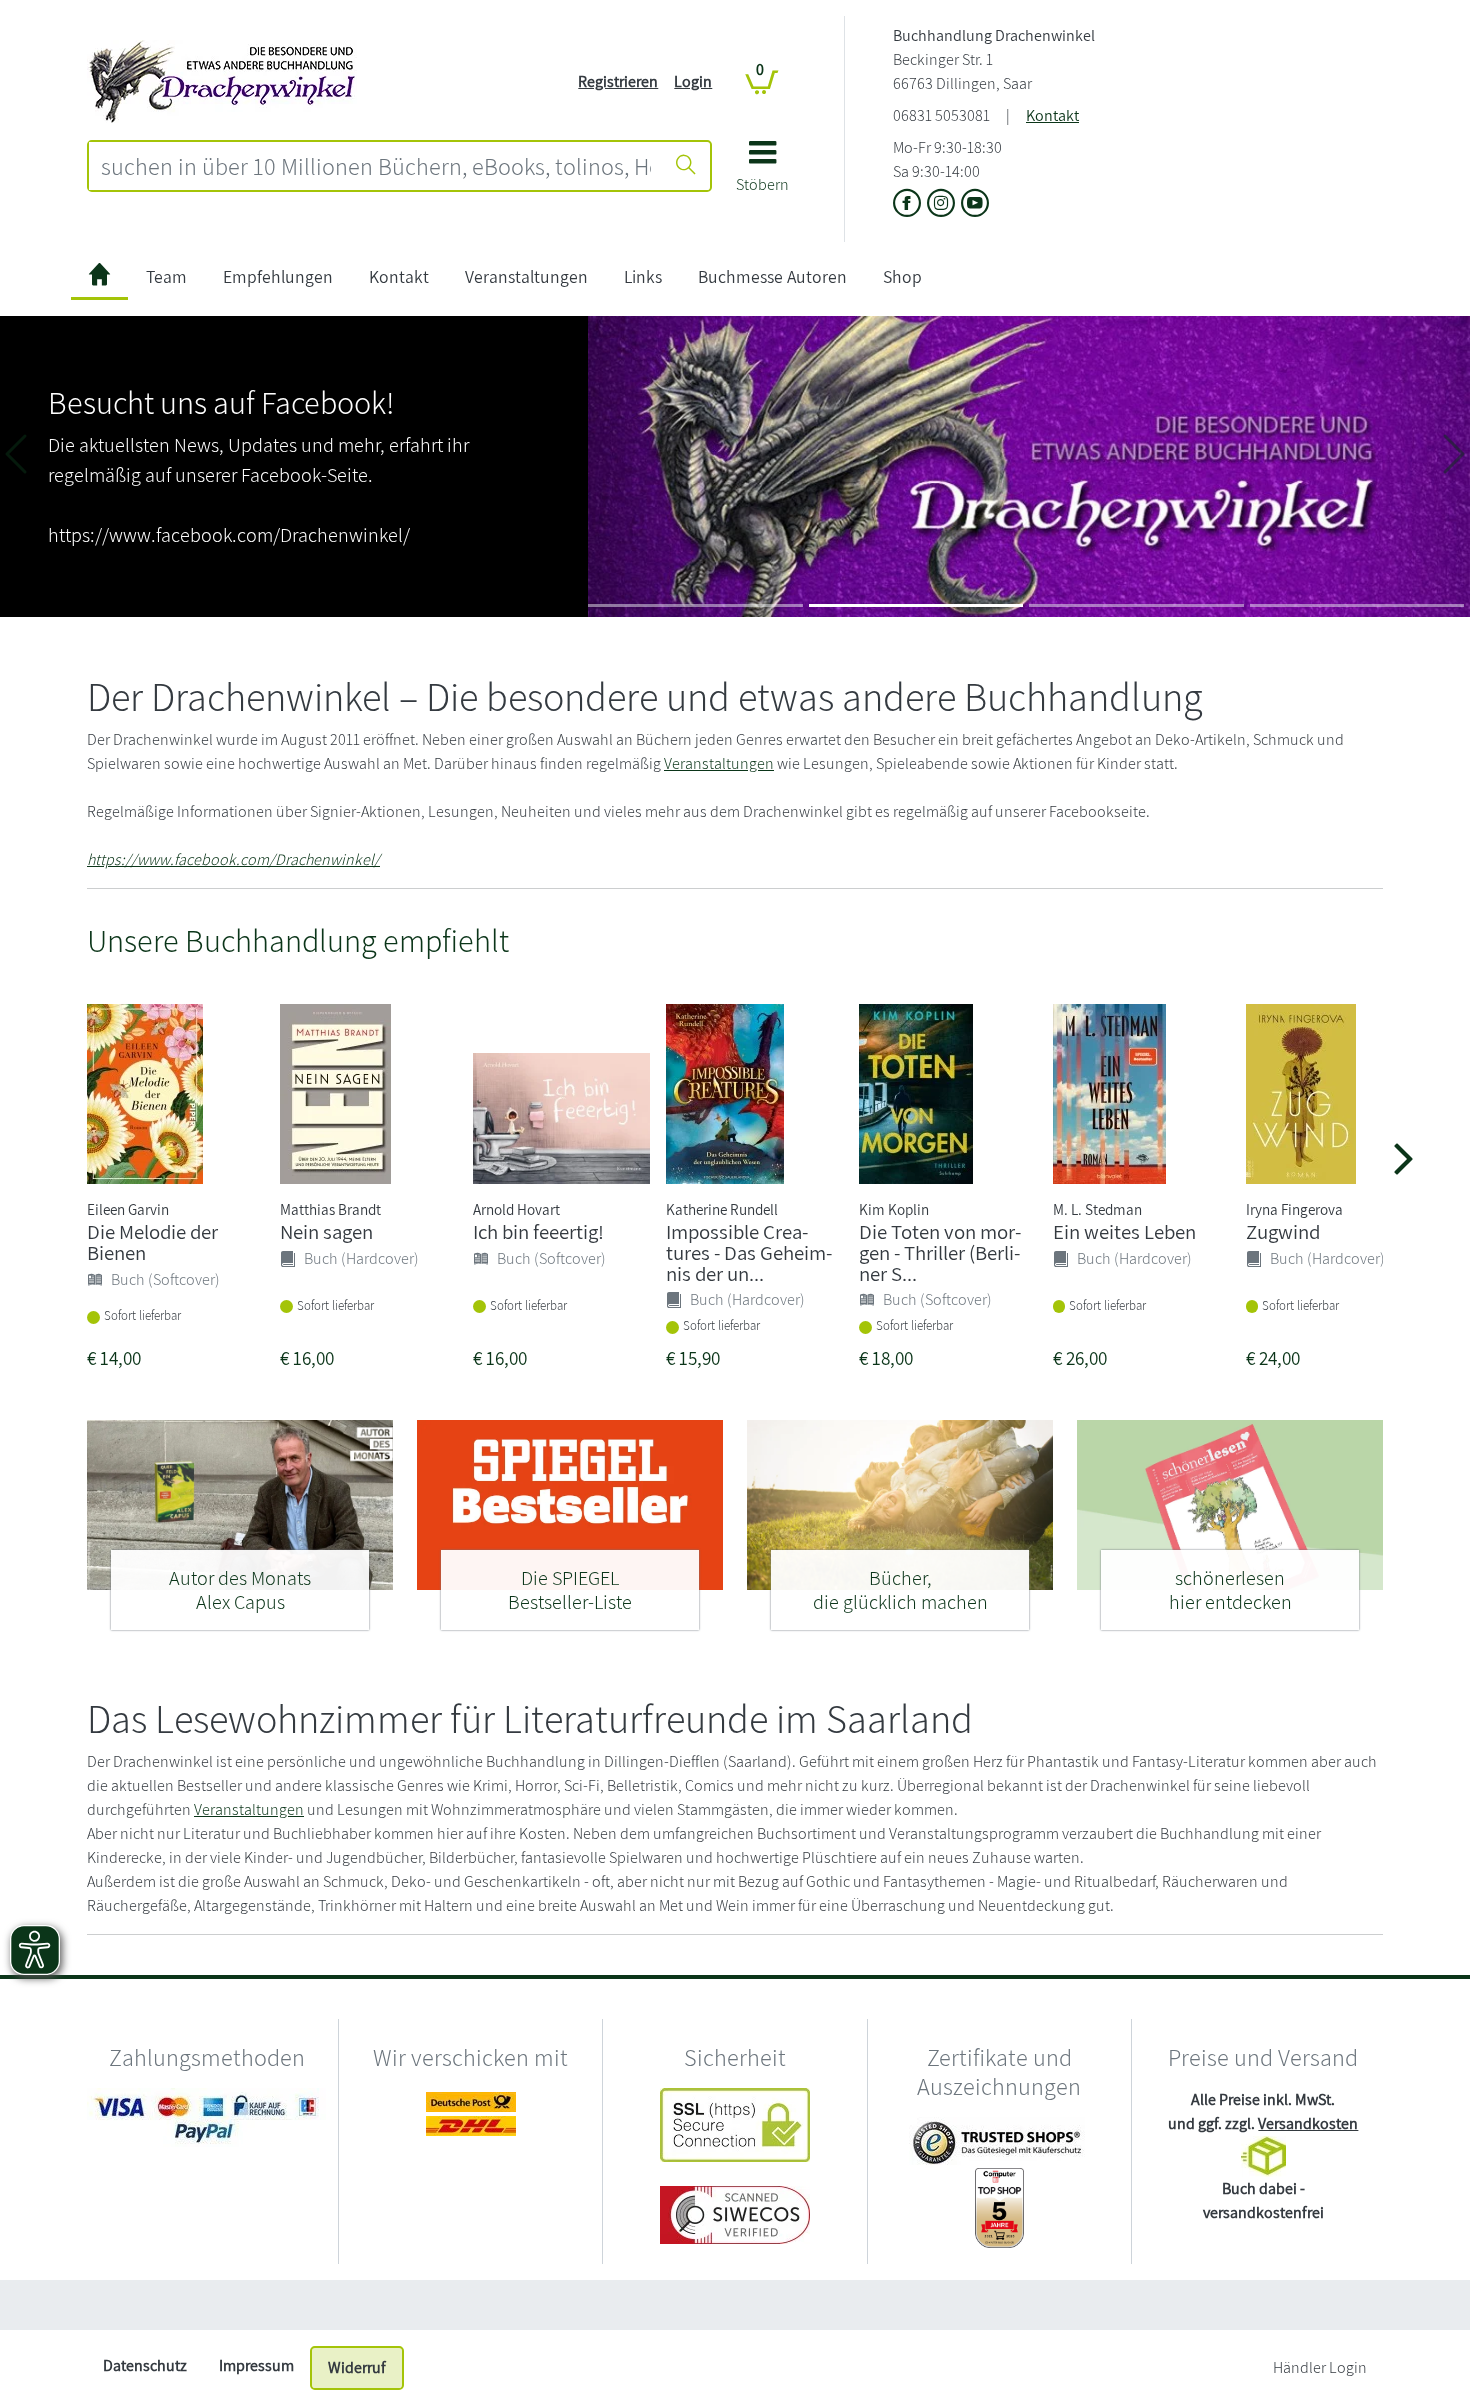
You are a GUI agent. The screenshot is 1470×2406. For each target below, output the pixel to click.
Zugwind (1283, 1231)
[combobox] (376, 166)
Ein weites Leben (1124, 1231)
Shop (902, 276)
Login (693, 81)
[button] (762, 173)
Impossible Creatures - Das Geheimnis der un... (749, 1252)
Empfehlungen (278, 276)
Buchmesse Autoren (772, 276)
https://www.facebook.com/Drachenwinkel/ (233, 859)
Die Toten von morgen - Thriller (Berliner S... (940, 1252)
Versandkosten (1308, 2123)
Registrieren (618, 81)
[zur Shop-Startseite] (222, 80)
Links (643, 276)
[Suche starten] (686, 166)
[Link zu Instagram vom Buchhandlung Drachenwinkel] (944, 204)
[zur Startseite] (99, 277)
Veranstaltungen (526, 276)
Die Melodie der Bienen (152, 1242)
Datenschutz (145, 2365)
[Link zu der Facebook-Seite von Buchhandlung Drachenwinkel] (910, 204)
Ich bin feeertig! (538, 1231)
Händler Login (1320, 2367)
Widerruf (357, 2367)
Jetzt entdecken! (703, 546)
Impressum (256, 2365)
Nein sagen (326, 1231)
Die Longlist (524, 383)
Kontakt (1052, 115)
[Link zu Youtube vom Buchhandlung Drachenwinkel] (975, 204)
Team (166, 276)
